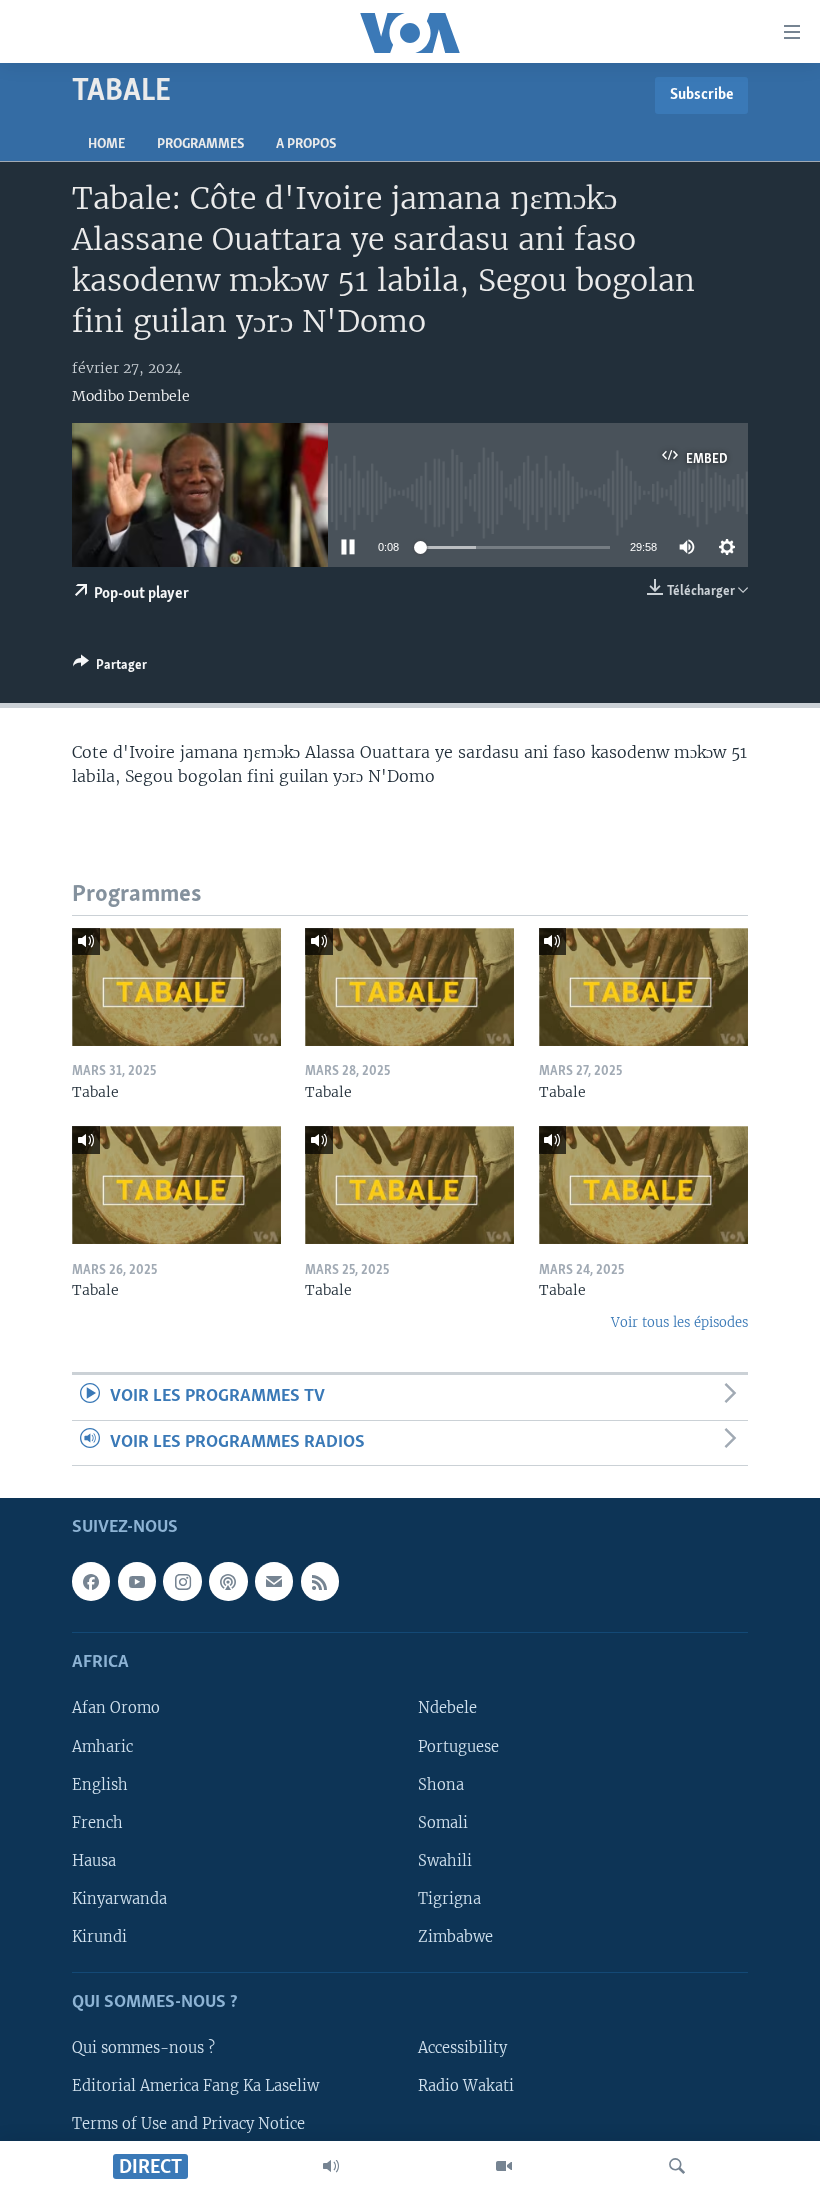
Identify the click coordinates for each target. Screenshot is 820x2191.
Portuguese (458, 1747)
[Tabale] (176, 987)
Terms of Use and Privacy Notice (188, 2124)
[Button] (110, 668)
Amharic (102, 1747)
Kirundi (99, 1937)
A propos (306, 144)
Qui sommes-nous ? (143, 2048)
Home (106, 144)
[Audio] (331, 2166)
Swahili (445, 1861)
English (100, 1785)
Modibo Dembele (131, 396)
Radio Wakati (466, 2086)
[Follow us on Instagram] (182, 1581)
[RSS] (320, 1581)
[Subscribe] (274, 1581)
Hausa (94, 1861)
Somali (443, 1823)
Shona (441, 1785)
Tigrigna (449, 1899)
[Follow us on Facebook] (91, 1581)
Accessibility (462, 2048)
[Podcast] (228, 1581)
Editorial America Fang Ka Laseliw (195, 2086)
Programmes (200, 144)
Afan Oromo (116, 1709)
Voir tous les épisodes (679, 1322)
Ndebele (447, 1709)
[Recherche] (677, 2166)
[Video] (504, 2166)
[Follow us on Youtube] (137, 1581)
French (97, 1823)
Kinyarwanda (119, 1899)
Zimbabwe (455, 1937)
